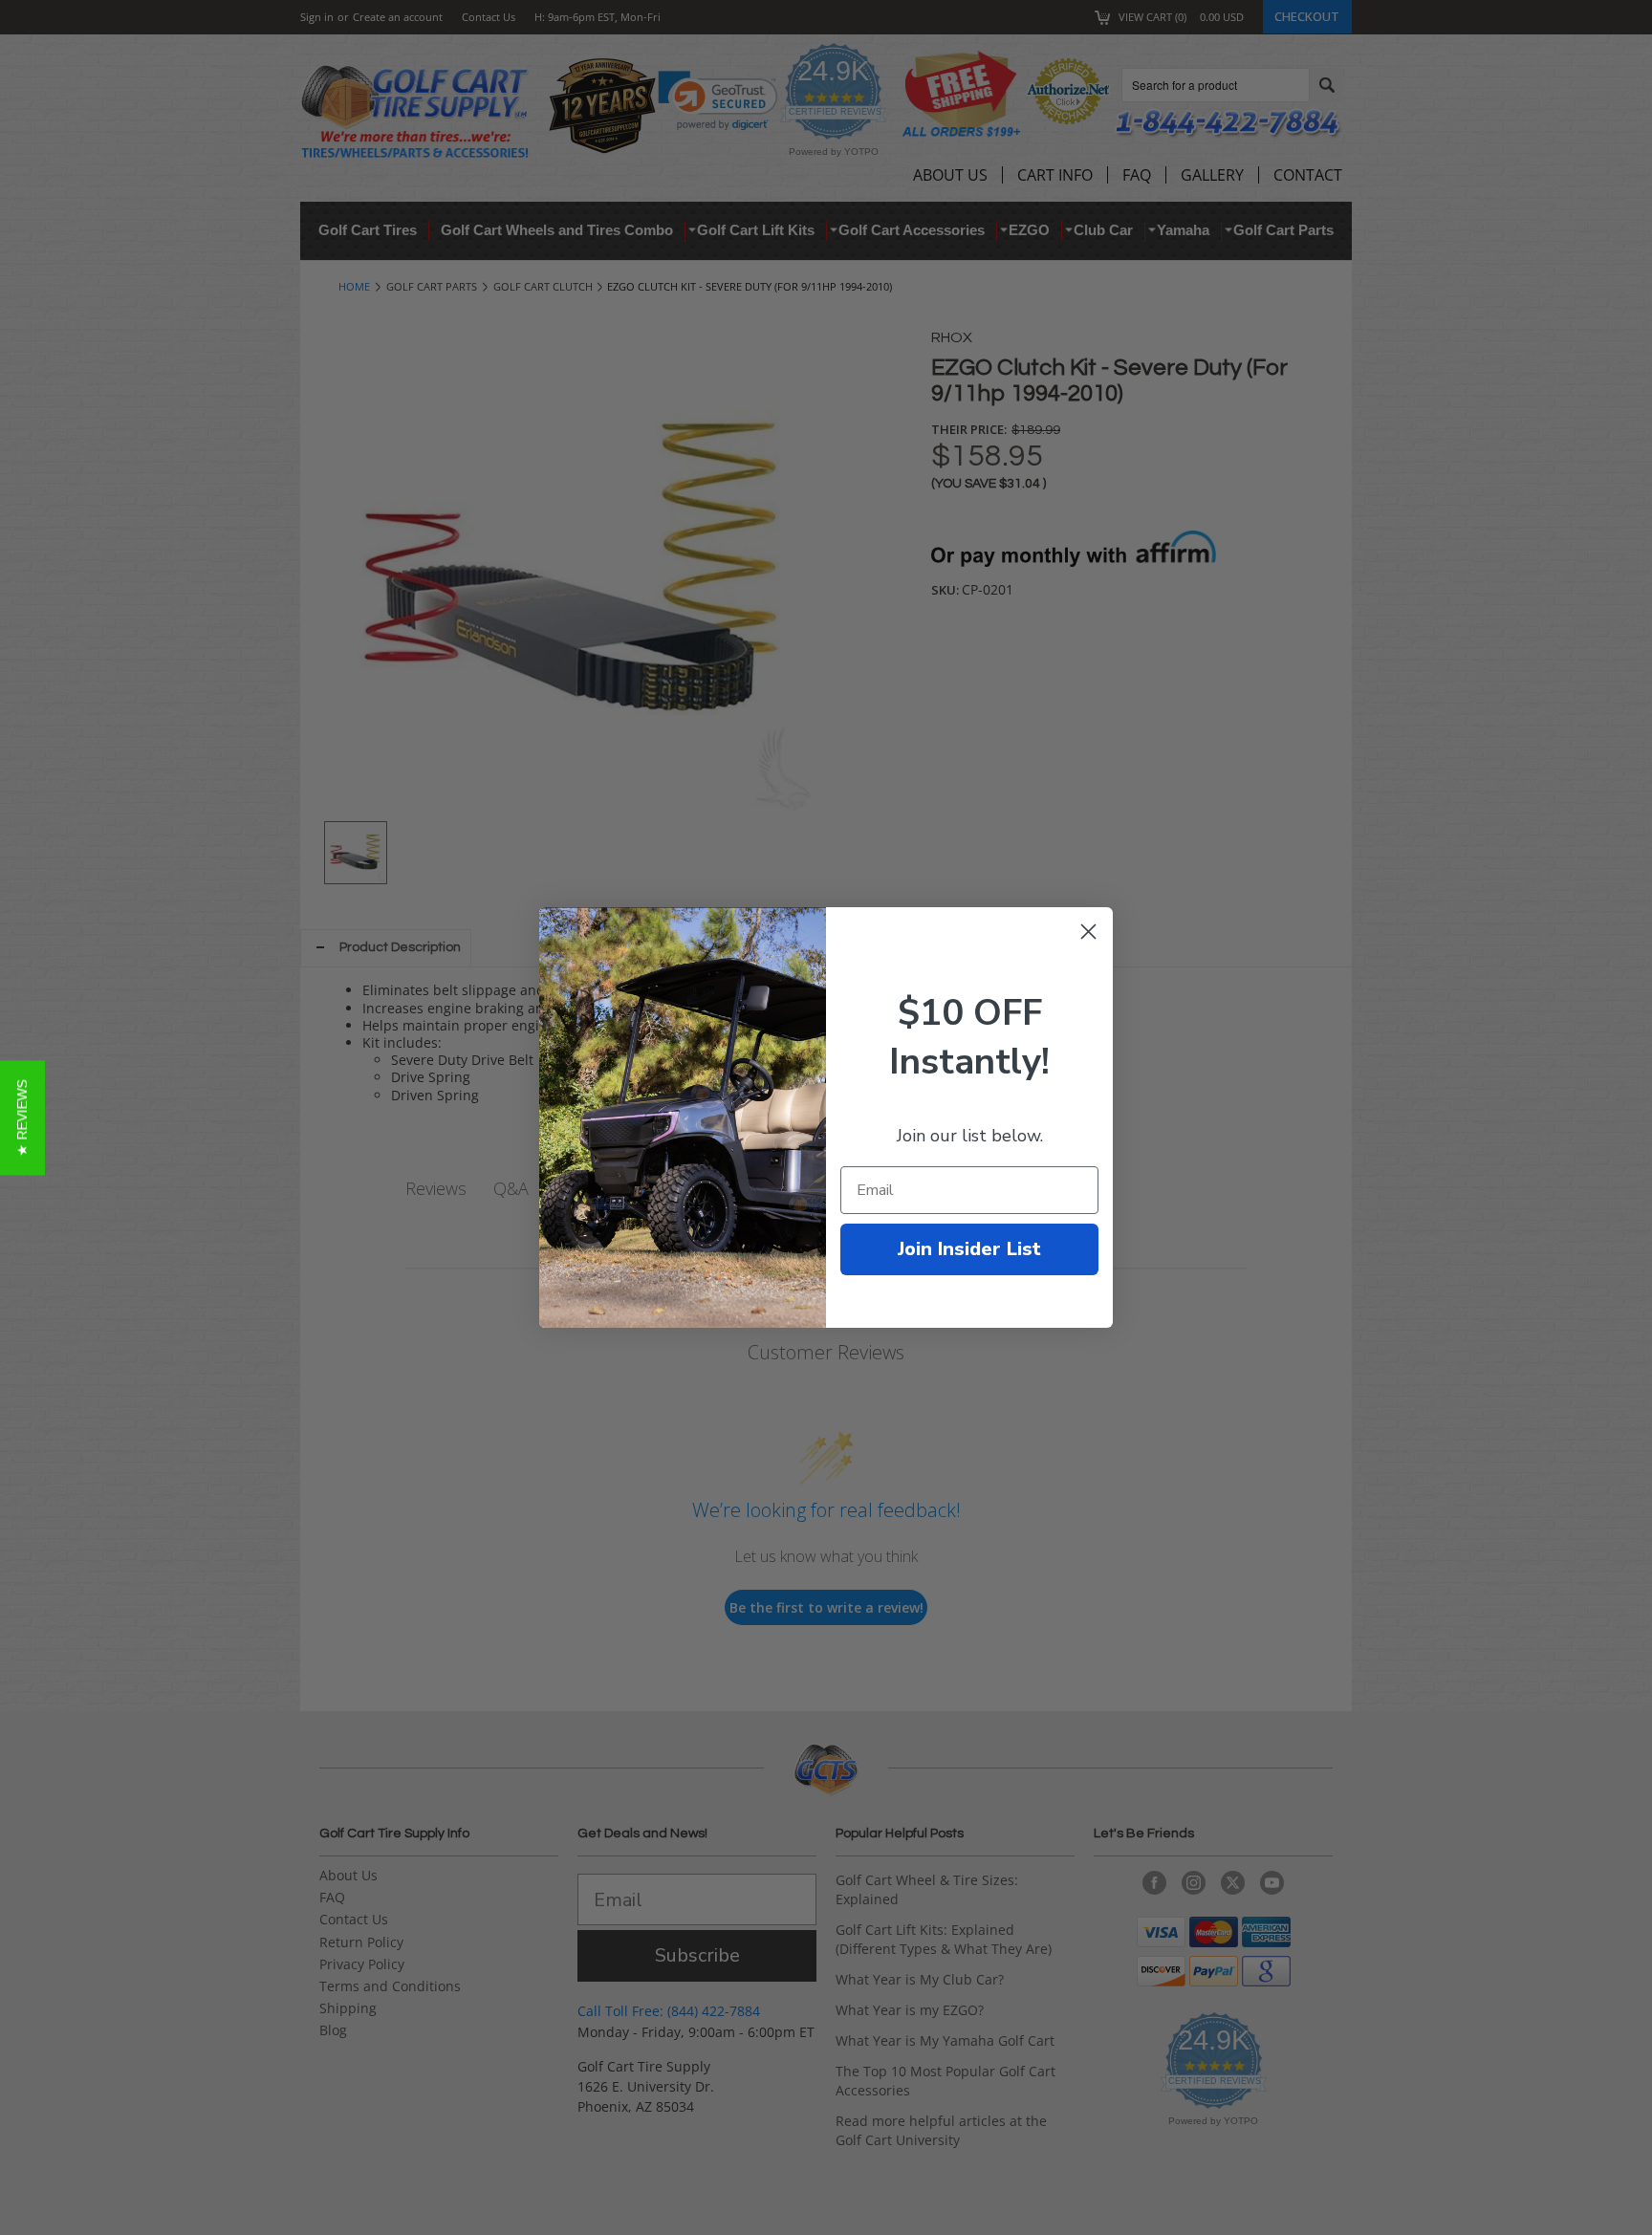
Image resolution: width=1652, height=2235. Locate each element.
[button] (22, 1117)
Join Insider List (969, 1249)
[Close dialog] (1088, 932)
